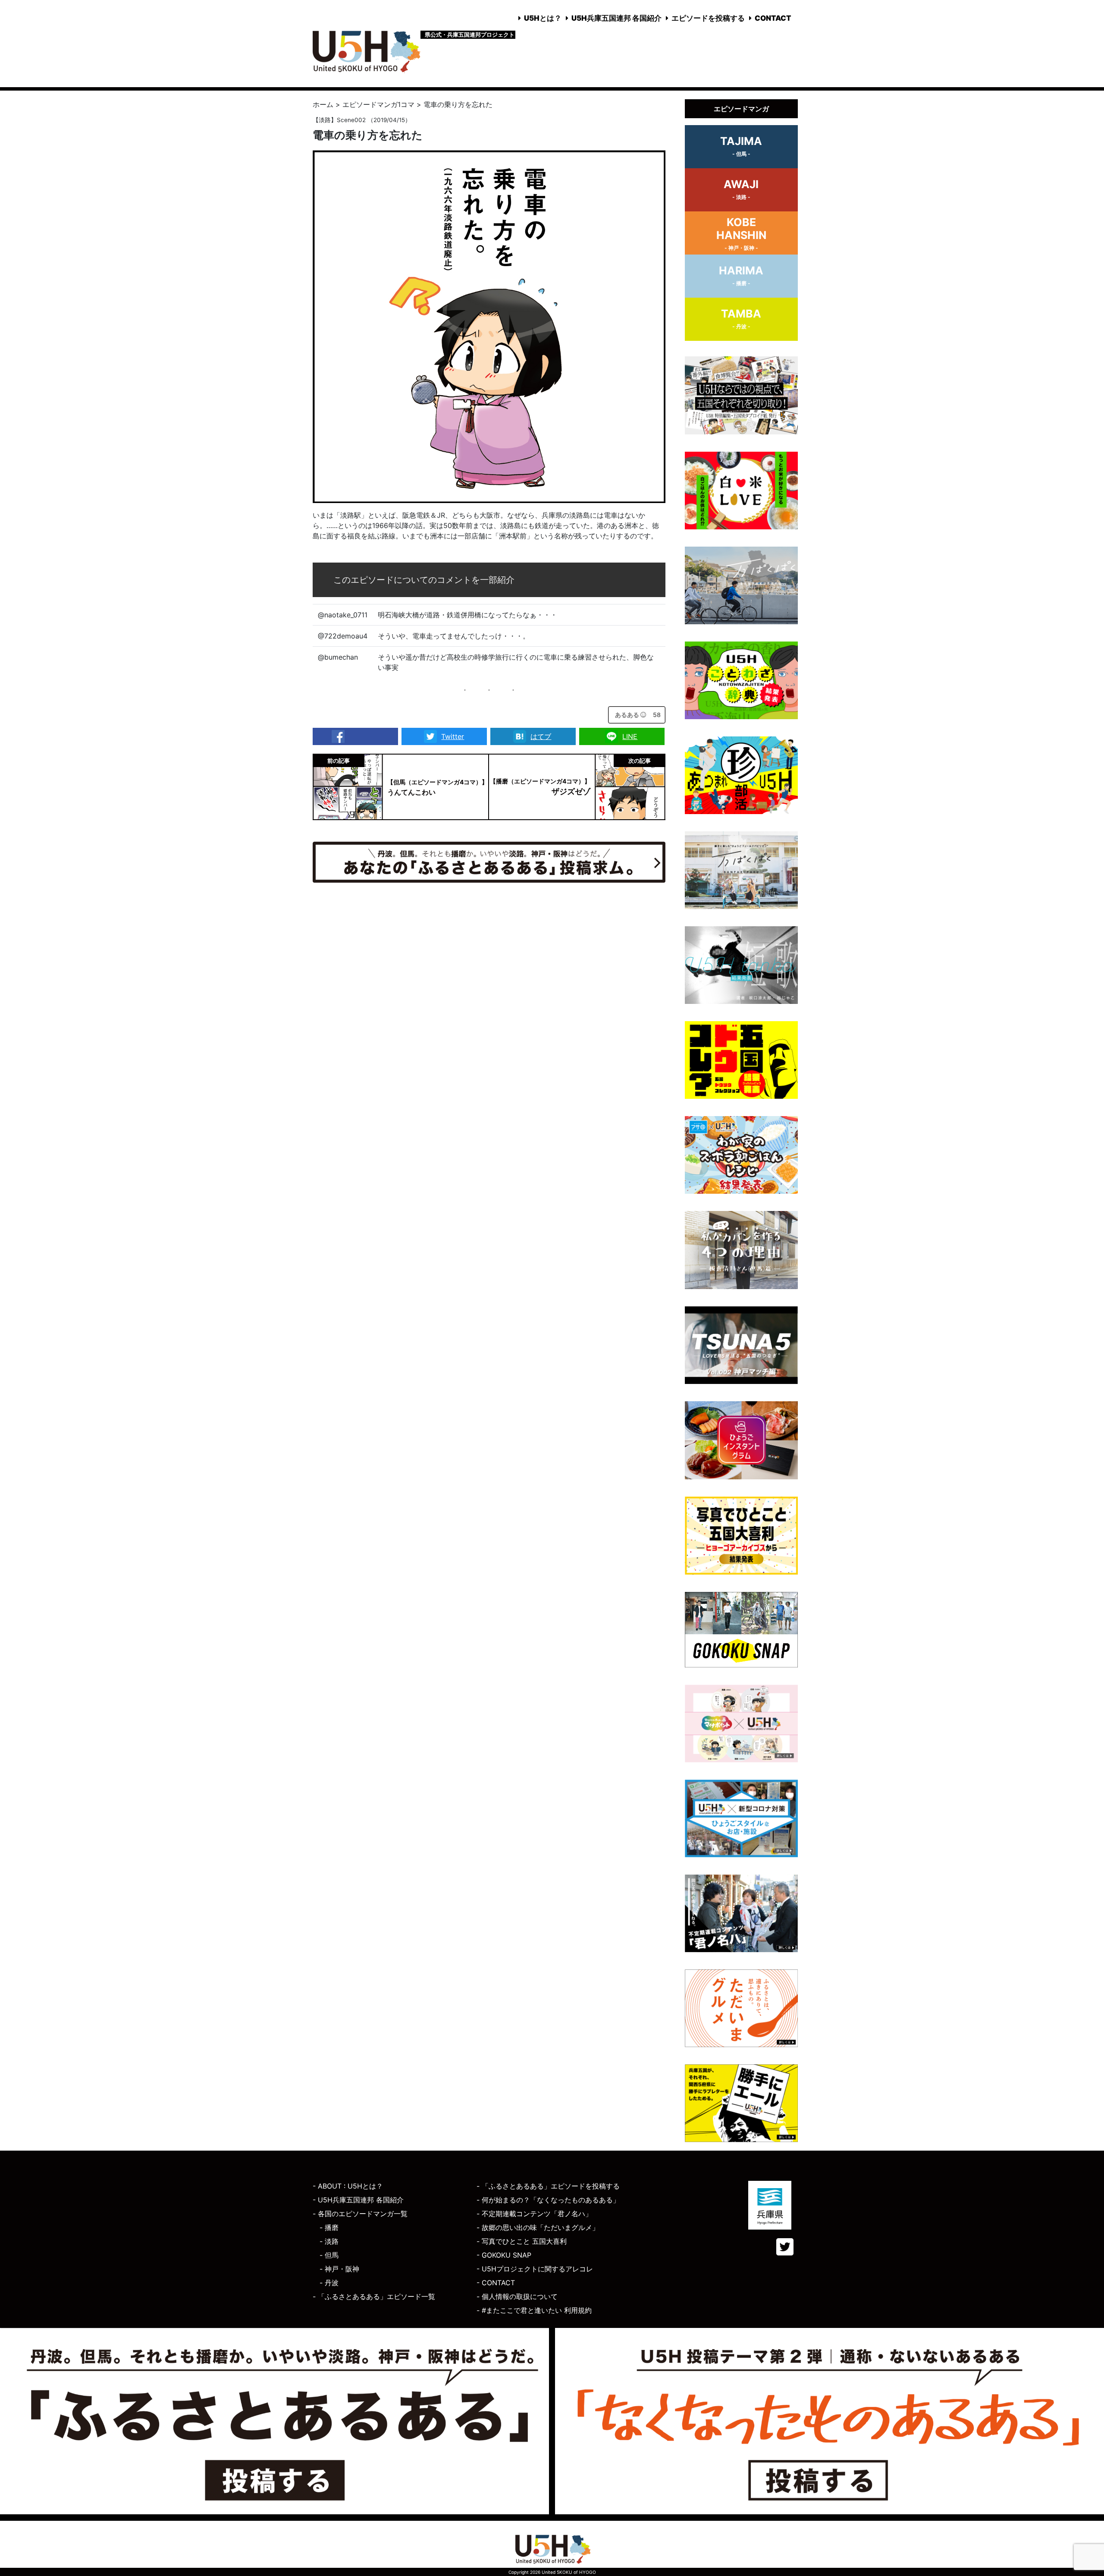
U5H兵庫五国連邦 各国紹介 (616, 18)
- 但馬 (329, 2255)
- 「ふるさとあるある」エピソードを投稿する (548, 2186)
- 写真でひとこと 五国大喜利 (522, 2241)
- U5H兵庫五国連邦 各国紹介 (358, 2200)
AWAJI (741, 189)
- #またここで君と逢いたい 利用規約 (534, 2310)
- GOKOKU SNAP (504, 2255)
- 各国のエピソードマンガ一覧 (360, 2214)
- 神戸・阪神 (339, 2269)
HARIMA (741, 275)
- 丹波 (329, 2283)
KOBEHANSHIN (741, 233)
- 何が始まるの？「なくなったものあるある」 (548, 2200)
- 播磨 (329, 2227)
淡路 (325, 120)
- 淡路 (329, 2241)
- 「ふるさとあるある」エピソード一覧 (374, 2296)
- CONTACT (496, 2283)
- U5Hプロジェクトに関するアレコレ (535, 2269)
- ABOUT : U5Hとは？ (348, 2186)
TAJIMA (741, 146)
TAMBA (741, 318)
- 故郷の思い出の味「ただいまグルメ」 (538, 2227)
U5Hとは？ (543, 18)
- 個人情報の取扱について (517, 2296)
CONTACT (773, 18)
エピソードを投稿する (708, 18)
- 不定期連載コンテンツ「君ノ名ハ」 (534, 2214)
